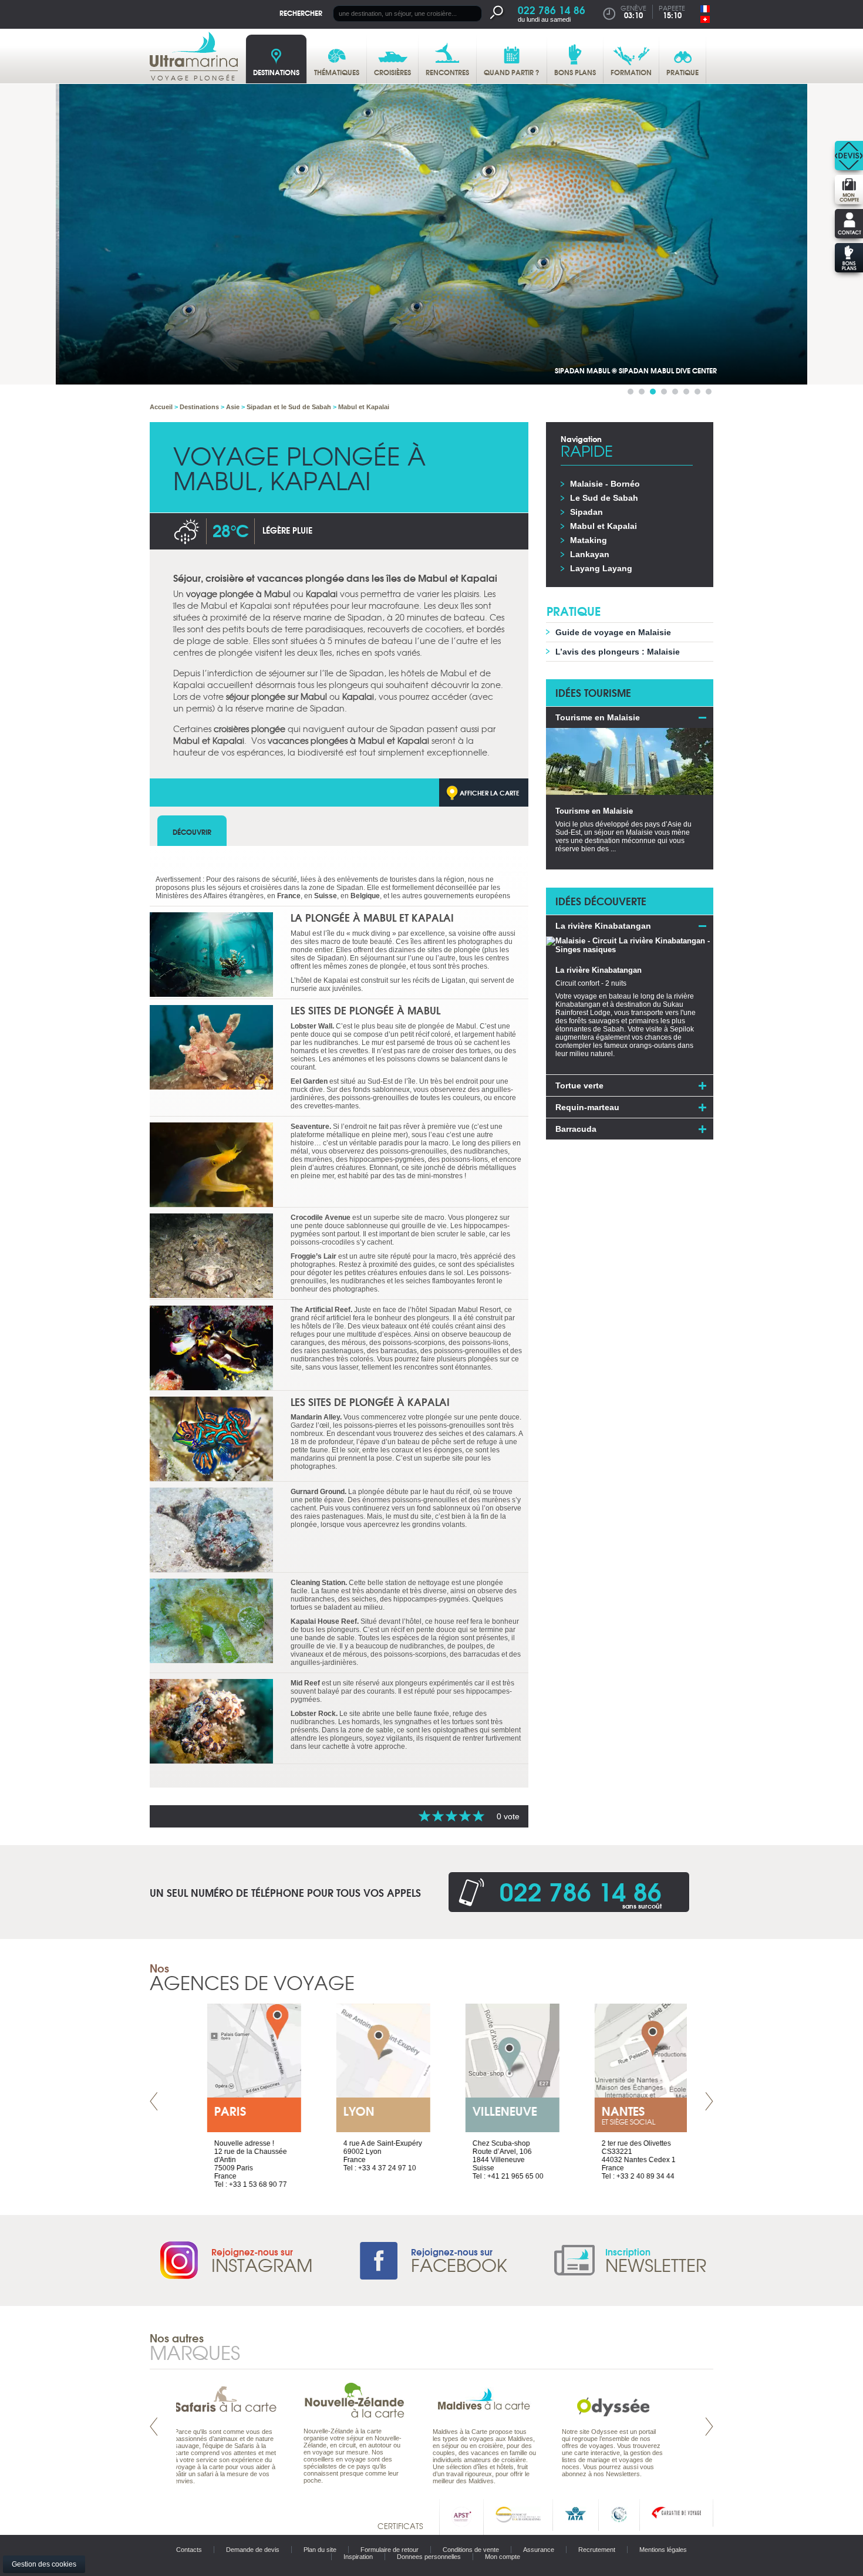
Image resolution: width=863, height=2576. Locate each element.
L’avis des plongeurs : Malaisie (618, 652)
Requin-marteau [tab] (587, 1107)
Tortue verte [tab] (579, 1085)
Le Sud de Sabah (604, 498)
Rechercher (301, 13)
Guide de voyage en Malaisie (613, 632)
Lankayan (590, 554)
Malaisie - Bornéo (605, 484)
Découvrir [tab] (192, 832)
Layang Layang (601, 568)
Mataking (589, 540)
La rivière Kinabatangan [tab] (603, 926)
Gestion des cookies (44, 2564)
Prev (154, 2101)
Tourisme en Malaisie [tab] (598, 717)
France (289, 896)
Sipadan (586, 512)
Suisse (326, 896)
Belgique (365, 896)
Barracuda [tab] (576, 1129)
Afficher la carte (490, 793)
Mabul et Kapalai (604, 526)
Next (709, 2101)
